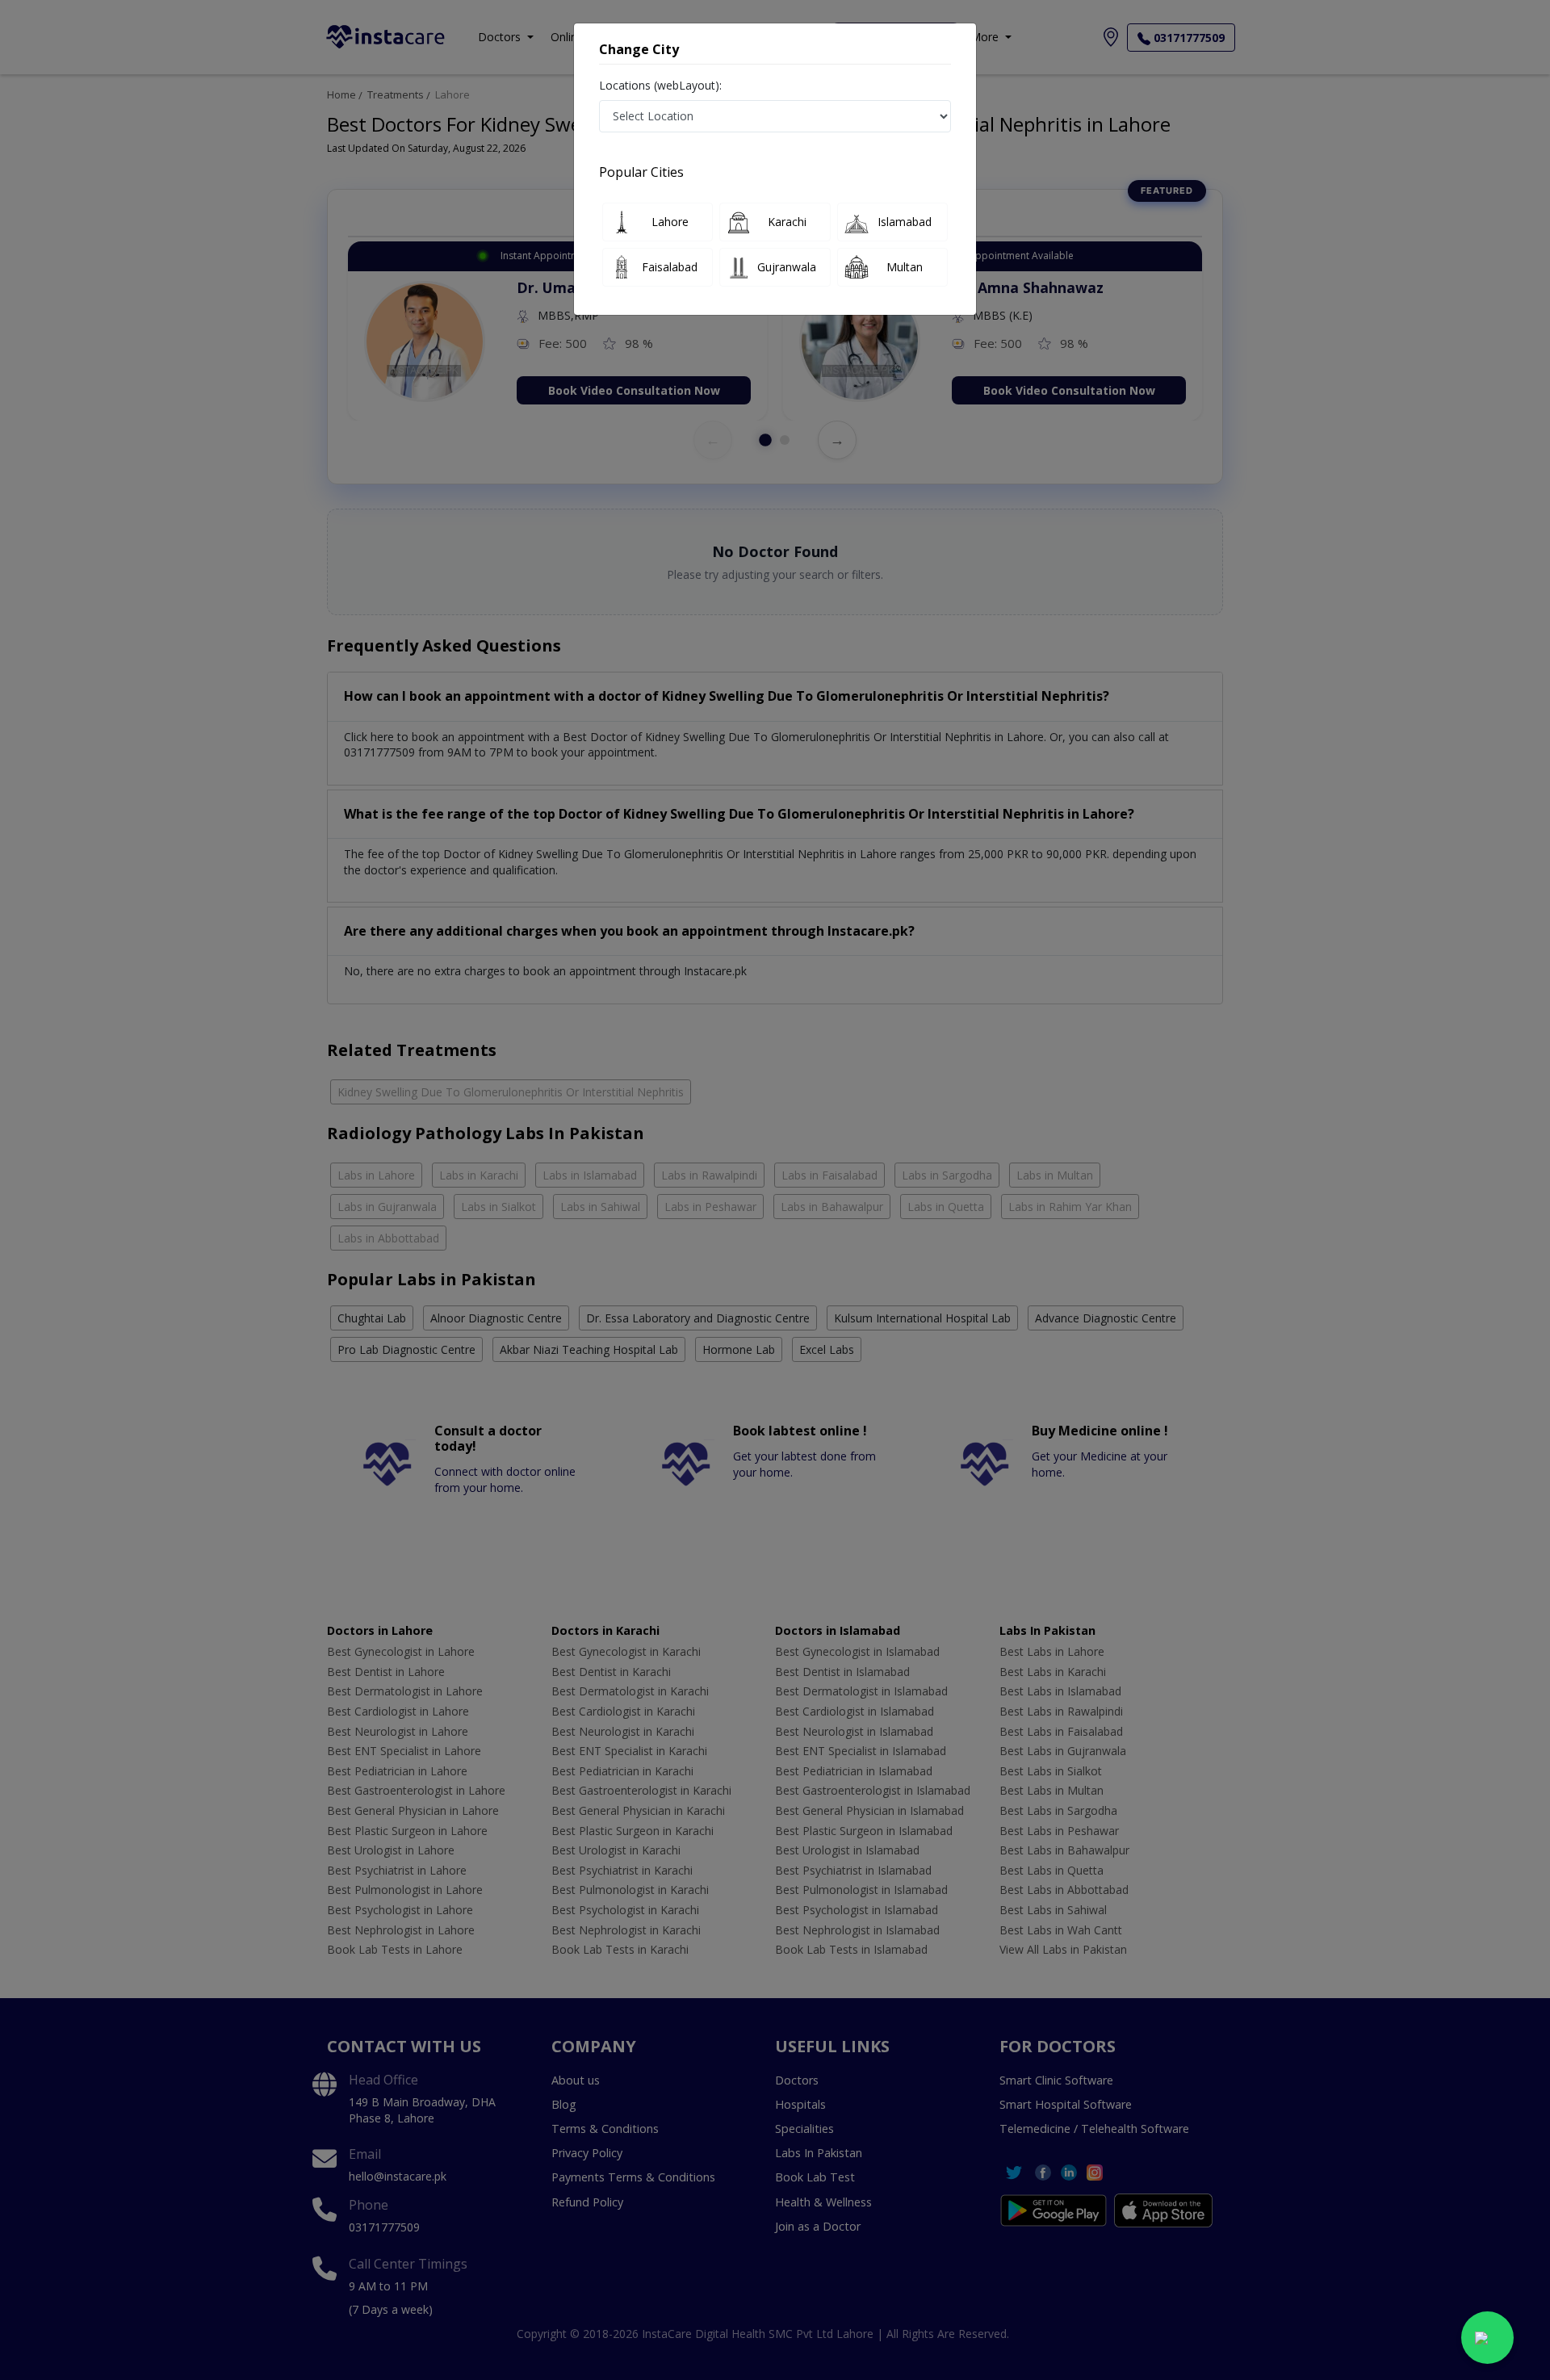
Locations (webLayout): (660, 85)
